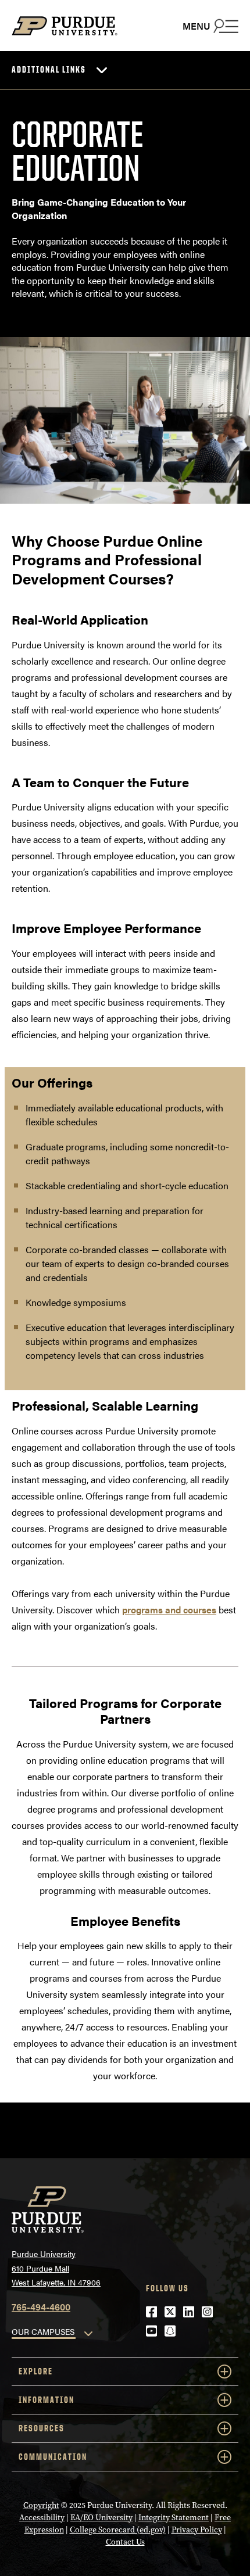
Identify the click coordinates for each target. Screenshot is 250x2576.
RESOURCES (42, 2428)
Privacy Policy (197, 2530)
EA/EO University (101, 2518)
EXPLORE (36, 2371)
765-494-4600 (41, 2307)
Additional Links (49, 69)
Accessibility (42, 2518)
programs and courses (169, 1610)
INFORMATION (47, 2400)
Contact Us (125, 2542)
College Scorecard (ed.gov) (118, 2530)
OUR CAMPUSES (43, 2331)
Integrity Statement (174, 2518)
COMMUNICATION (53, 2457)
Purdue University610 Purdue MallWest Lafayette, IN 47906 (56, 2268)
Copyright (41, 2505)
